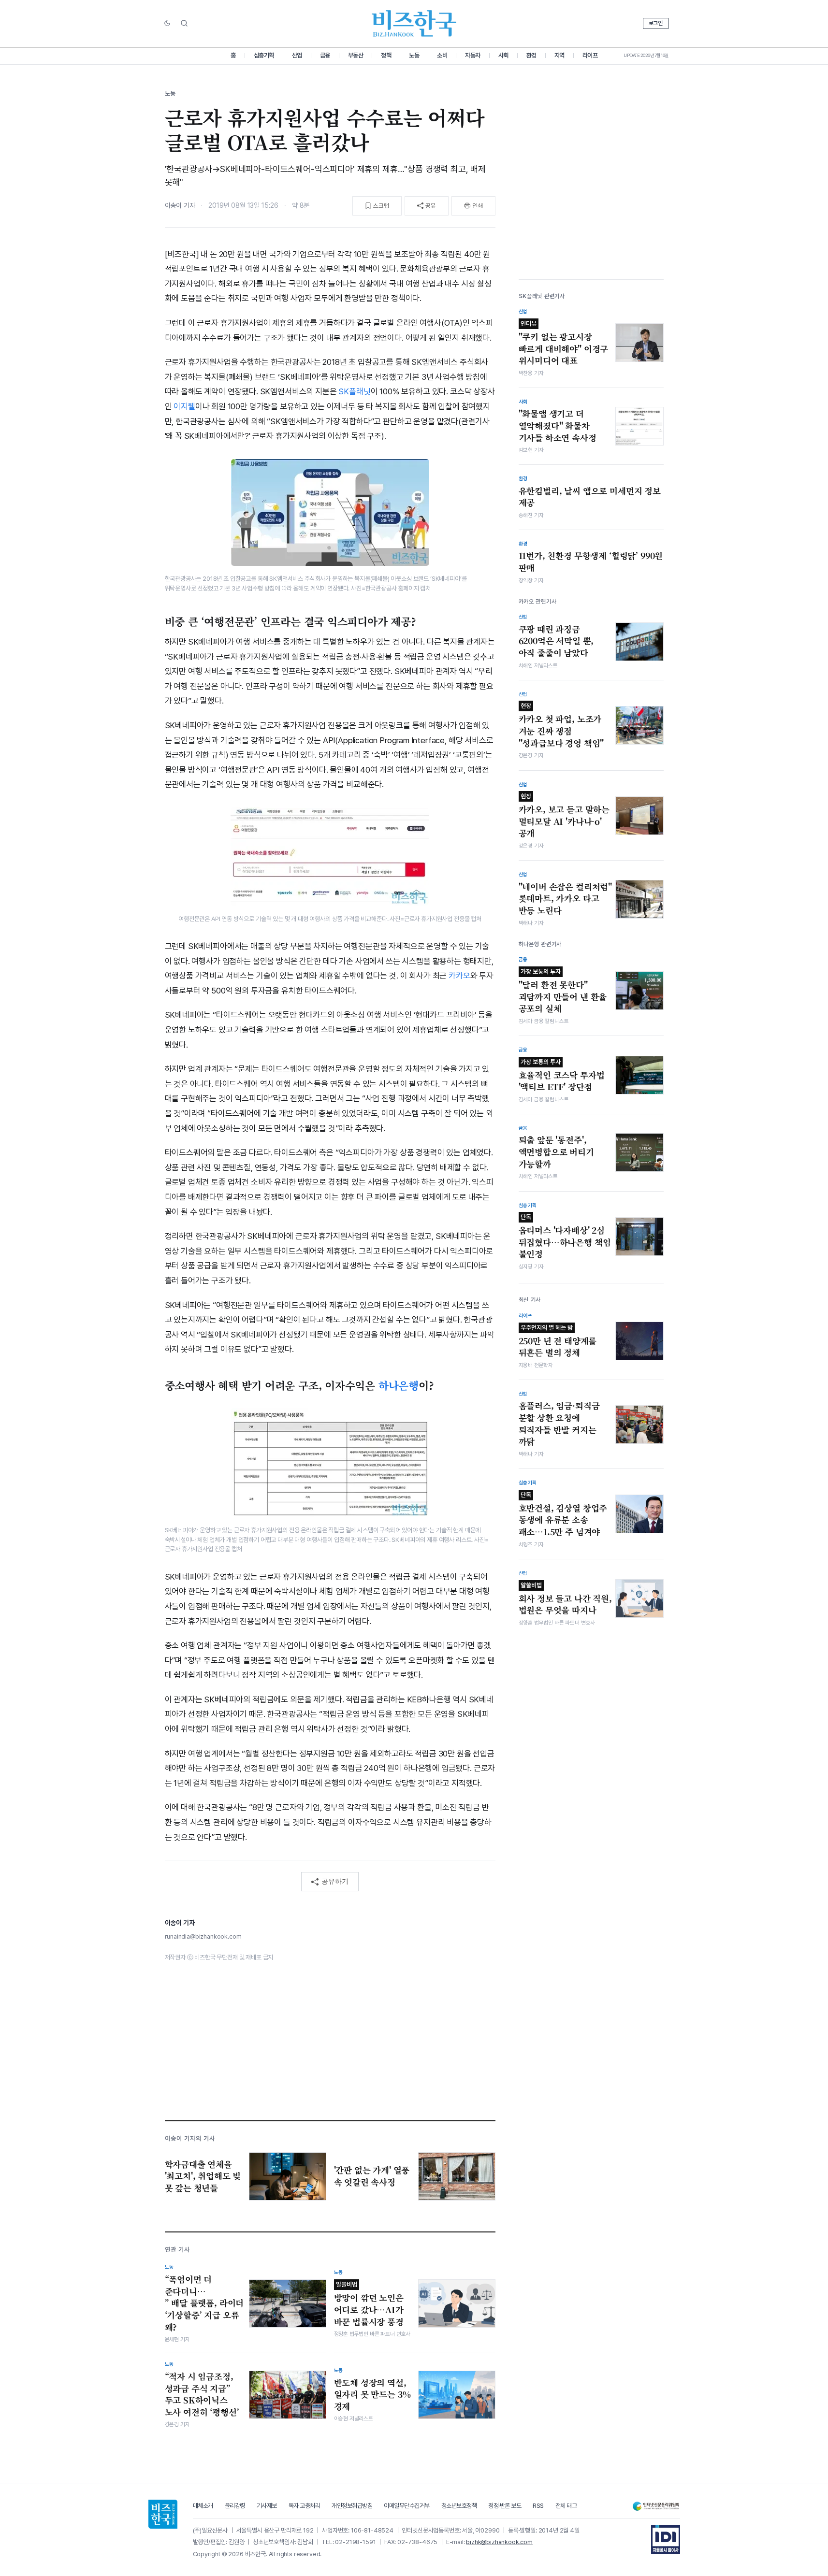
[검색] (184, 23)
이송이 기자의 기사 (190, 2138)
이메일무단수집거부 (407, 2506)
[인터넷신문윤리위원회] (656, 2506)
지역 (559, 55)
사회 (503, 55)
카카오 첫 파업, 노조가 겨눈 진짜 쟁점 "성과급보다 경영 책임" (561, 725)
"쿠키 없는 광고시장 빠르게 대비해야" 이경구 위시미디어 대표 (564, 343)
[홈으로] (163, 2514)
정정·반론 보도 (505, 2506)
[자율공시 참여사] (666, 2539)
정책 (386, 55)
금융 (325, 55)
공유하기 (335, 1881)
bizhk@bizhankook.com (499, 2542)
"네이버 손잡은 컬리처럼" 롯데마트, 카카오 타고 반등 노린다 (566, 899)
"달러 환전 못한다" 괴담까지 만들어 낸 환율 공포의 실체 (563, 991)
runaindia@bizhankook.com (203, 1936)
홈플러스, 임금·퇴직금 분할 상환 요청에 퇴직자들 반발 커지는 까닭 (559, 1424)
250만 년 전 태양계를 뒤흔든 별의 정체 (558, 1341)
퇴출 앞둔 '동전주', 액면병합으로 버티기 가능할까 (556, 1152)
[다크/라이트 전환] (167, 24)
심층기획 (264, 55)
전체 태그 (566, 2506)
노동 (414, 55)
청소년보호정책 (459, 2506)
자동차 (473, 55)
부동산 (356, 55)
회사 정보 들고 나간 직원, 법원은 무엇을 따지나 (565, 1599)
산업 (297, 55)
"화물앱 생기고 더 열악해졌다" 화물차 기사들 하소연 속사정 (558, 425)
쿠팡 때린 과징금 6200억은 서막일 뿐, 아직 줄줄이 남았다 (556, 641)
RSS (538, 2506)
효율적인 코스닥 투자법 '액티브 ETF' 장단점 (562, 1076)
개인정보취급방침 (352, 2506)
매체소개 (203, 2506)
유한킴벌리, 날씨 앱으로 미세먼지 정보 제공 (590, 497)
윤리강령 (235, 2506)
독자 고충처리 (305, 2506)
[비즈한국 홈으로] (414, 23)
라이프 (590, 55)
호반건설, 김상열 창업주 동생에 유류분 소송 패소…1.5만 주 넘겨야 (563, 1514)
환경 (531, 55)
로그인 (656, 23)
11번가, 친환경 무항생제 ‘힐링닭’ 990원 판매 (591, 562)
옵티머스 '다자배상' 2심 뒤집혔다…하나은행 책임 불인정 (565, 1237)
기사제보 (267, 2506)
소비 (442, 55)
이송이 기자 (180, 205)
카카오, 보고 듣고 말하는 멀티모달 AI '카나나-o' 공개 (564, 816)
